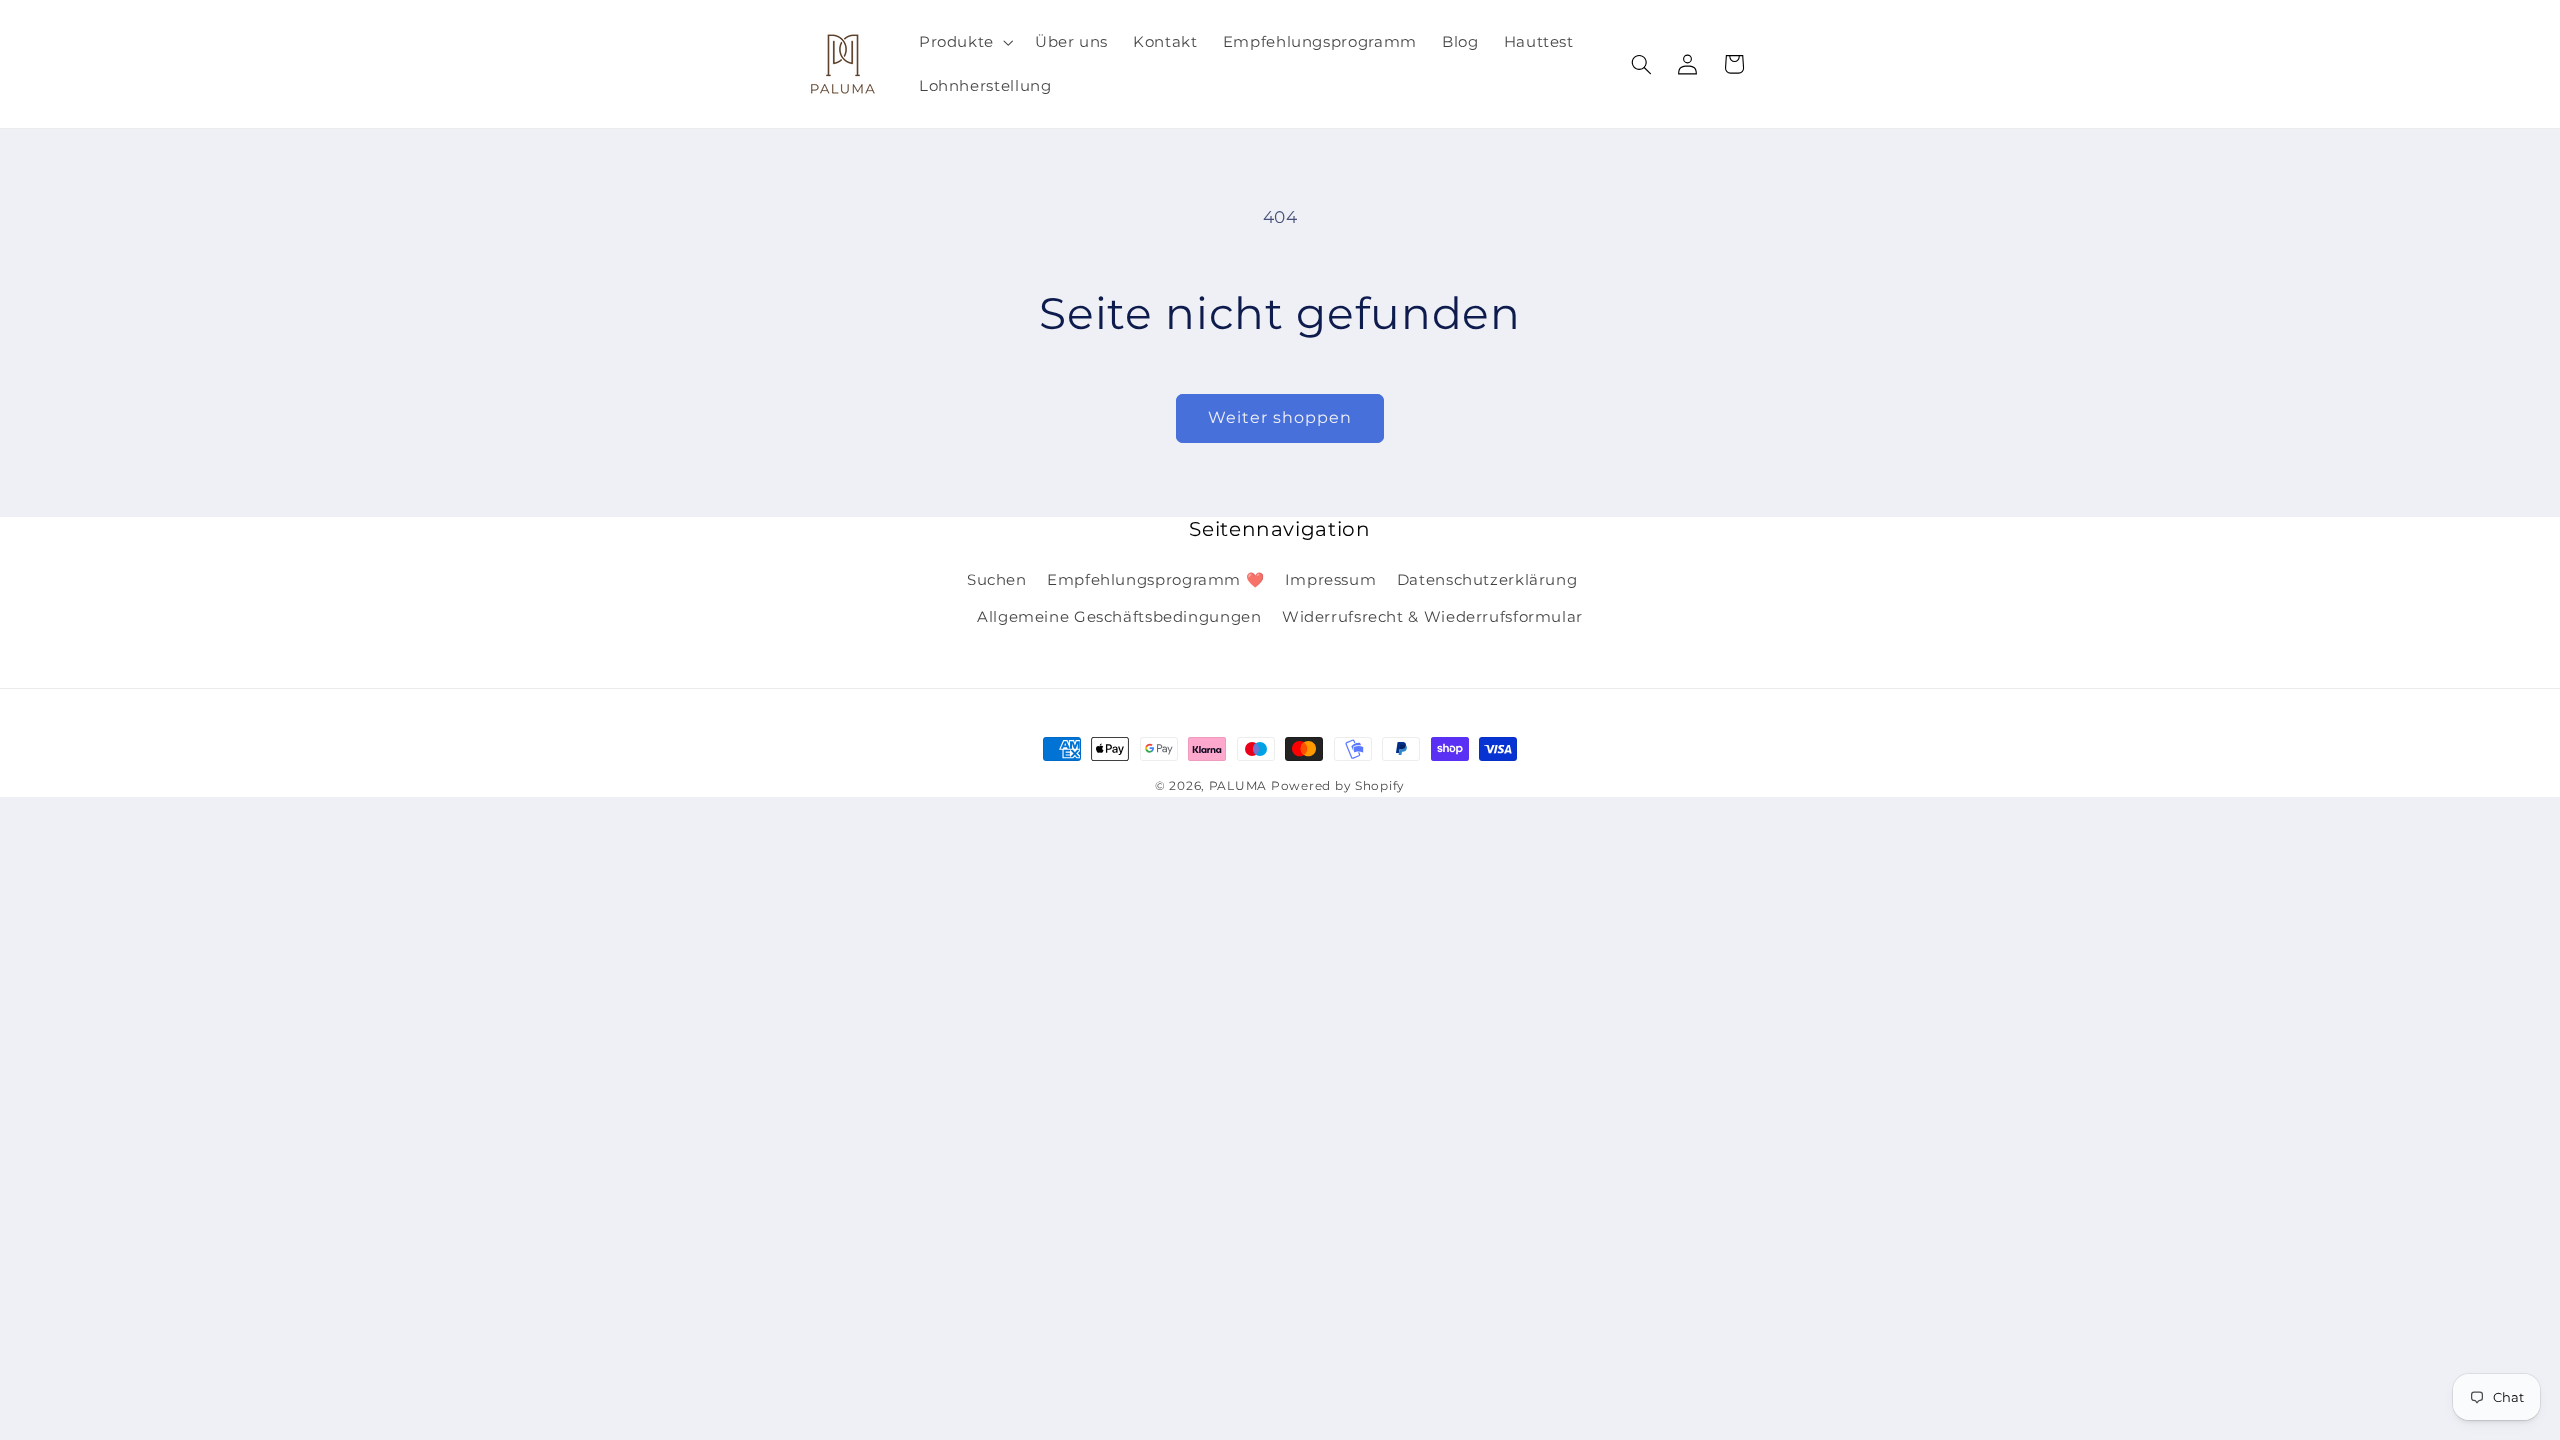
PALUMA (1238, 786)
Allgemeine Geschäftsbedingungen (1119, 617)
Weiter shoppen (1280, 417)
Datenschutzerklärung (1487, 580)
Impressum (1331, 580)
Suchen (997, 580)
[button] (964, 42)
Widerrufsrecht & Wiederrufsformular (1432, 617)
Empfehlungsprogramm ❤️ (1155, 580)
